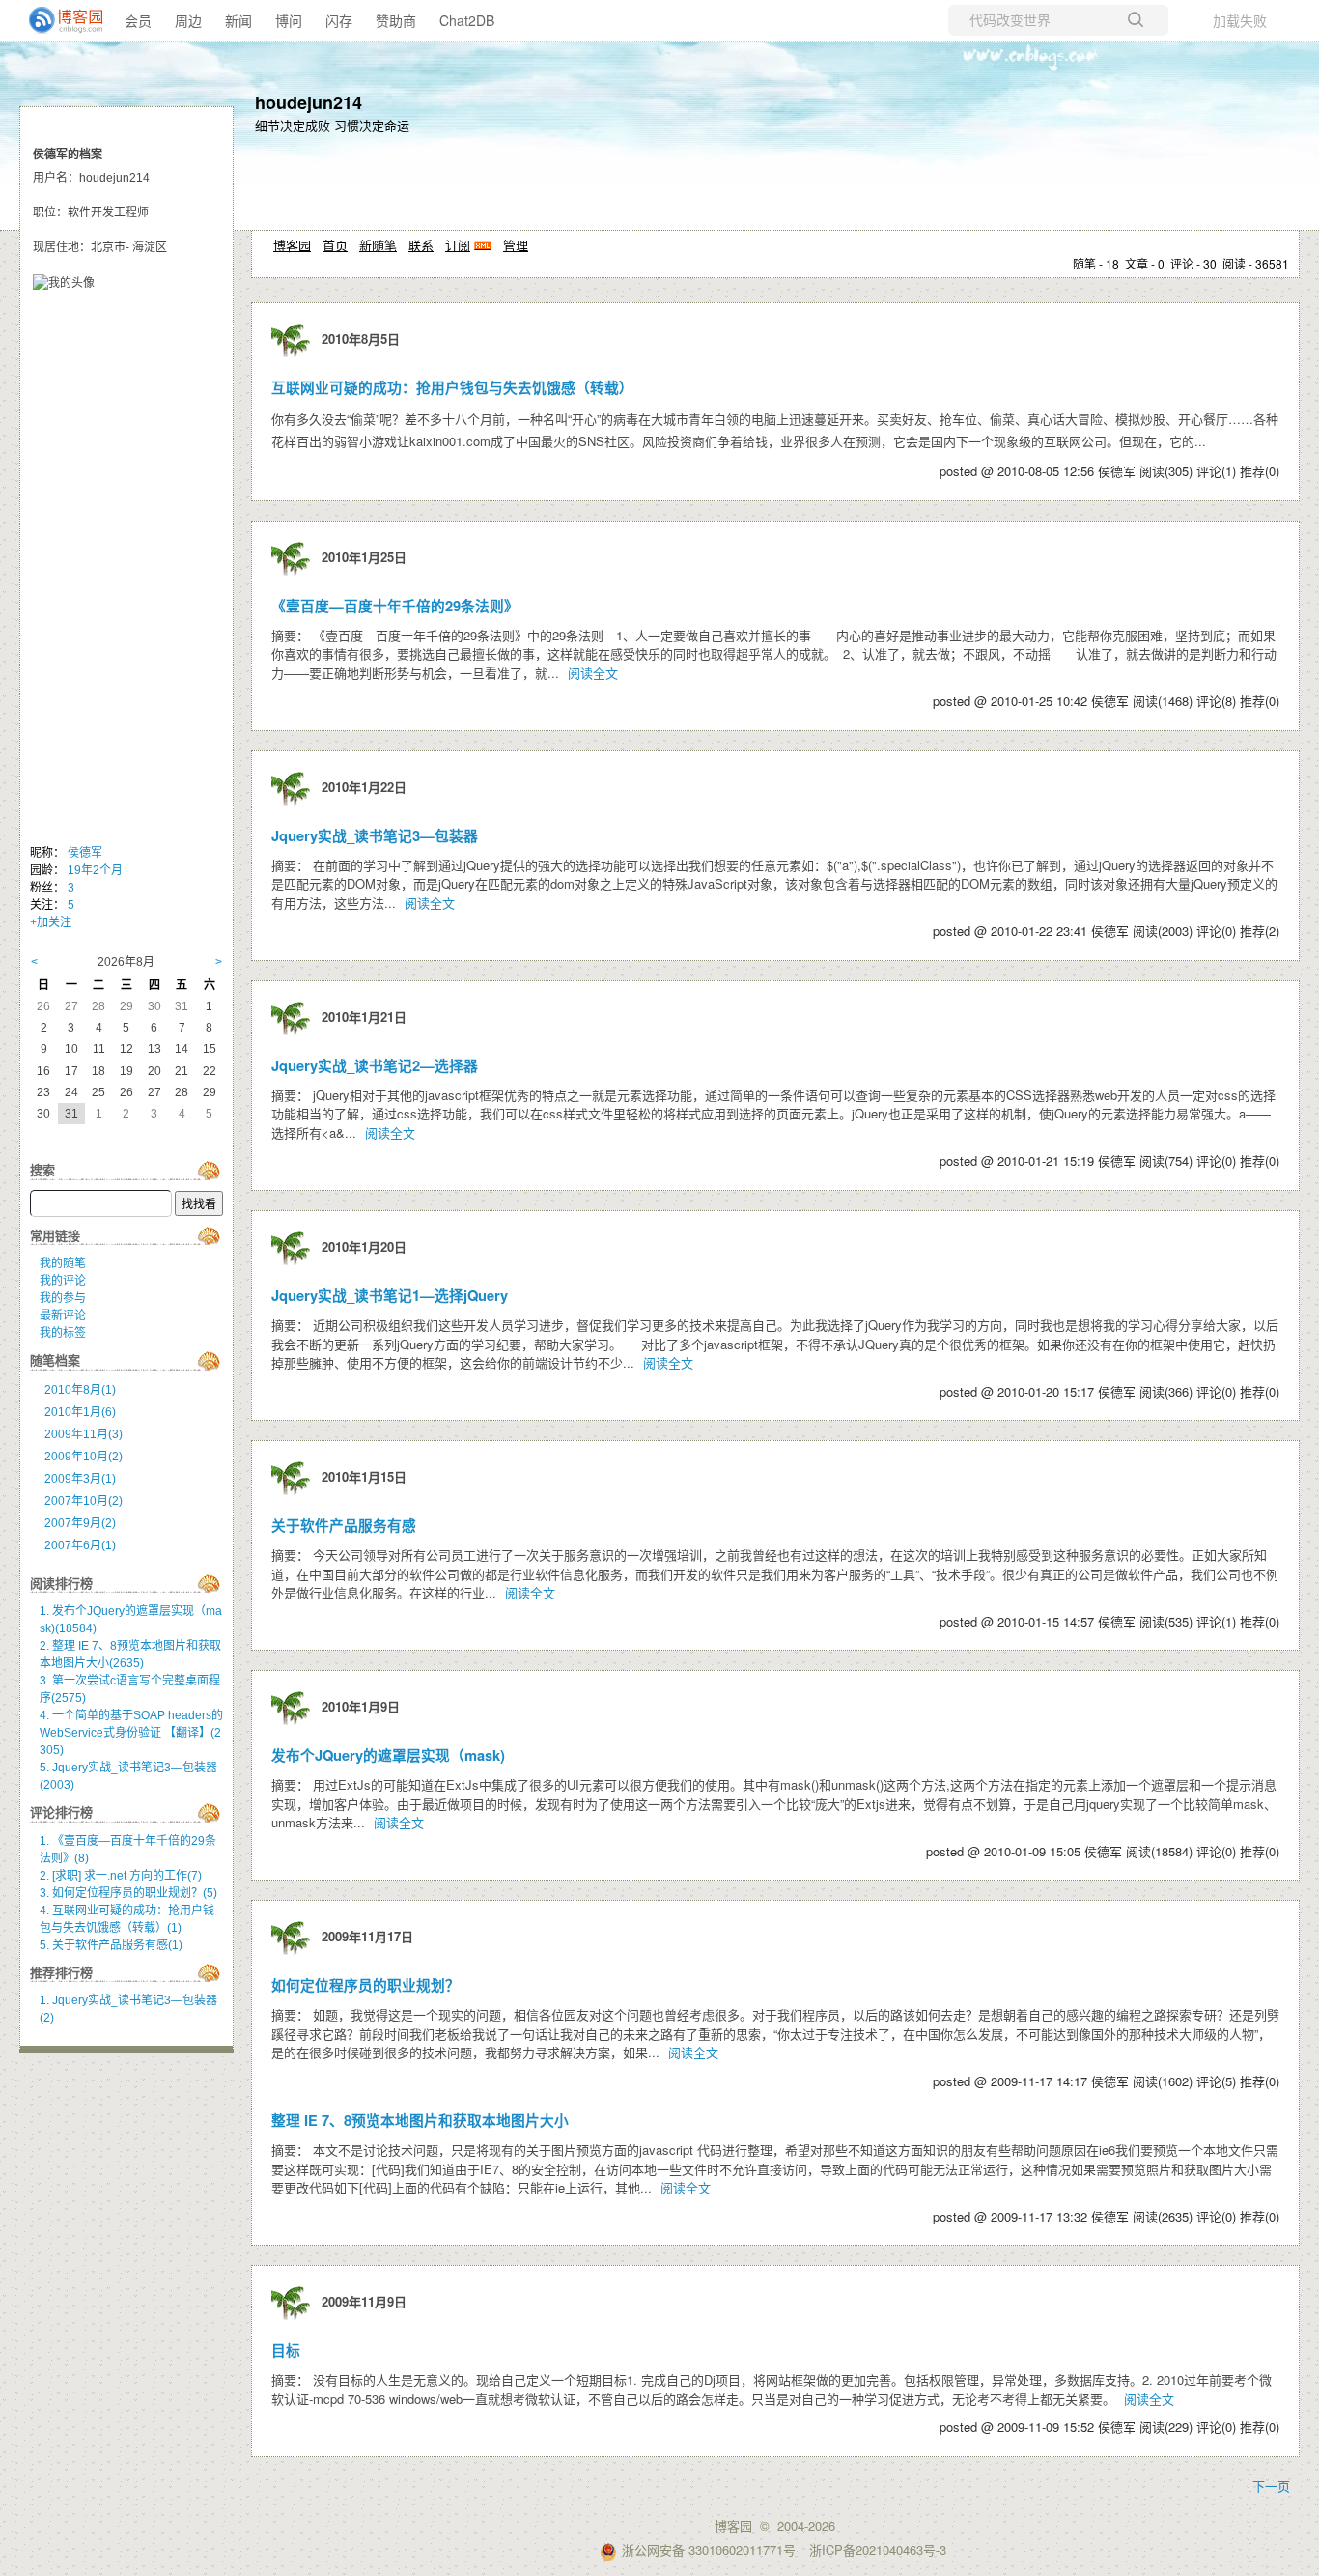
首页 (335, 245)
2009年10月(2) (84, 1457)
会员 (138, 20)
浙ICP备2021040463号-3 (878, 2549)
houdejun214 (309, 102)
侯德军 (85, 853)
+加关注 (51, 922)
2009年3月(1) (80, 1479)
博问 (289, 20)
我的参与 (63, 1298)
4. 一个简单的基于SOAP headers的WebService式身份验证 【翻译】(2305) (131, 1733)
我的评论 (63, 1281)
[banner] (58, 20)
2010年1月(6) (80, 1412)
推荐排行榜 (61, 1973)
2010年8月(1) (80, 1390)
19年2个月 (95, 870)
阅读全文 (593, 673)
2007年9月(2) (80, 1523)
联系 (421, 245)
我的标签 (63, 1333)
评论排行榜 (61, 1812)
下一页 (1271, 2486)
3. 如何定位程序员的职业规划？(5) (128, 1893)
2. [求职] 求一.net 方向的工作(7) (121, 1876)
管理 (516, 245)
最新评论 (63, 1316)
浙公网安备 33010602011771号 (709, 2549)
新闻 (239, 20)
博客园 (292, 245)
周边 (188, 20)
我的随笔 (63, 1263)
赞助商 (396, 20)
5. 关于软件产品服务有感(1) (111, 1945)
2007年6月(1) (80, 1545)
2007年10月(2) (84, 1501)
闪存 (339, 20)
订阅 (458, 245)
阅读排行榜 (61, 1584)
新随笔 (378, 245)
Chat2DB (467, 20)
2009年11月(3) (84, 1434)
